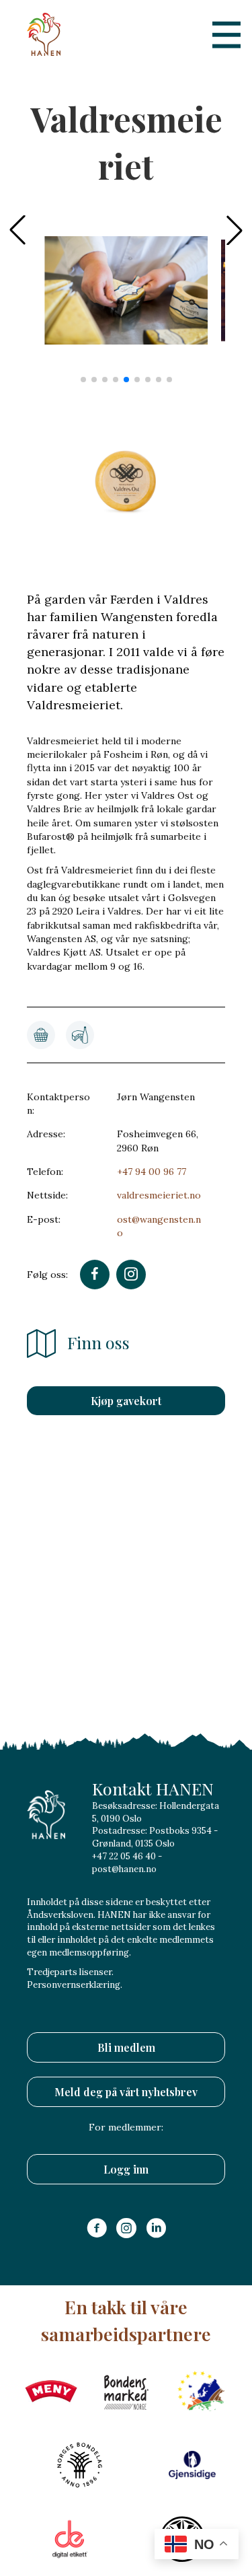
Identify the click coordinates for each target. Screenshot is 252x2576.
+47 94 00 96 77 (152, 1172)
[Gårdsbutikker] (41, 1035)
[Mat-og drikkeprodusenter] (80, 1035)
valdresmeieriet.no (159, 1195)
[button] (235, 230)
